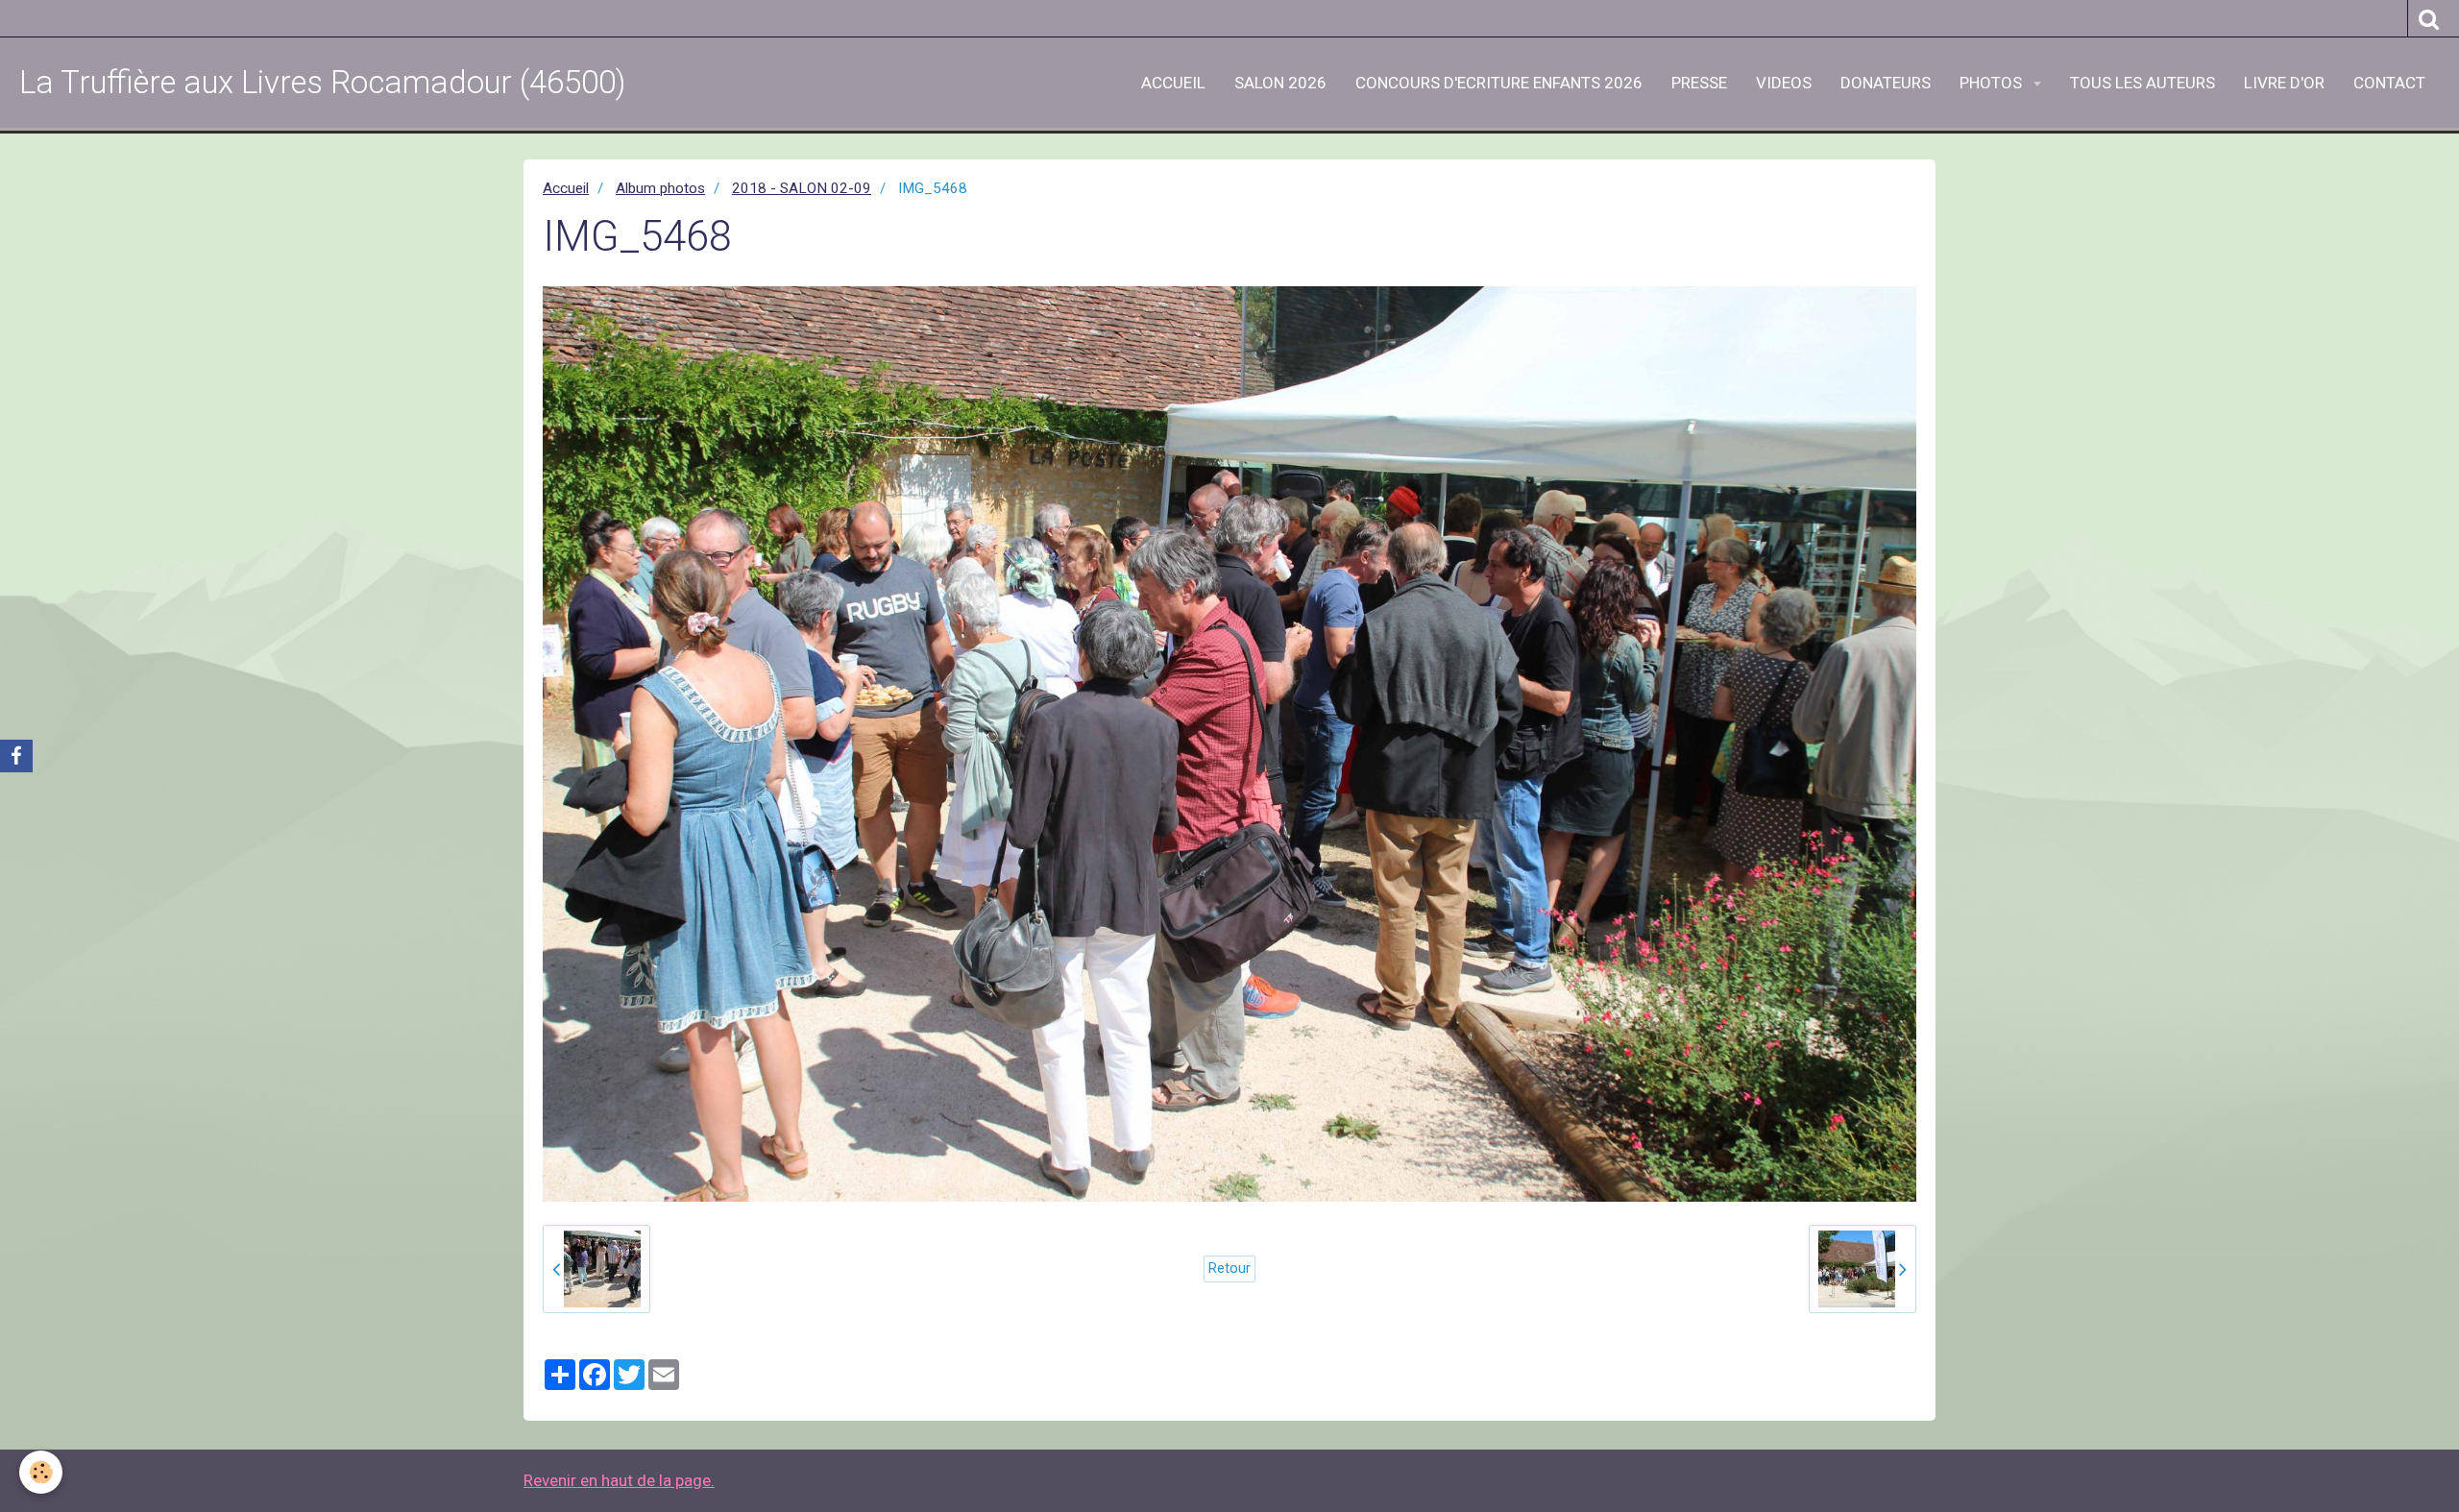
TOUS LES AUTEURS (2142, 83)
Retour (1229, 1268)
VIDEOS (1784, 83)
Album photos (660, 188)
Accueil (566, 188)
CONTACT (2389, 83)
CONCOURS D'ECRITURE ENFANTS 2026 (1499, 83)
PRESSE (1699, 83)
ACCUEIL (1173, 83)
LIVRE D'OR (2284, 83)
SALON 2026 (1280, 83)
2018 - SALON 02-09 (802, 188)
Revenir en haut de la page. (619, 1480)
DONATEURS (1886, 83)
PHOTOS (1993, 83)
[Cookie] (41, 1472)
